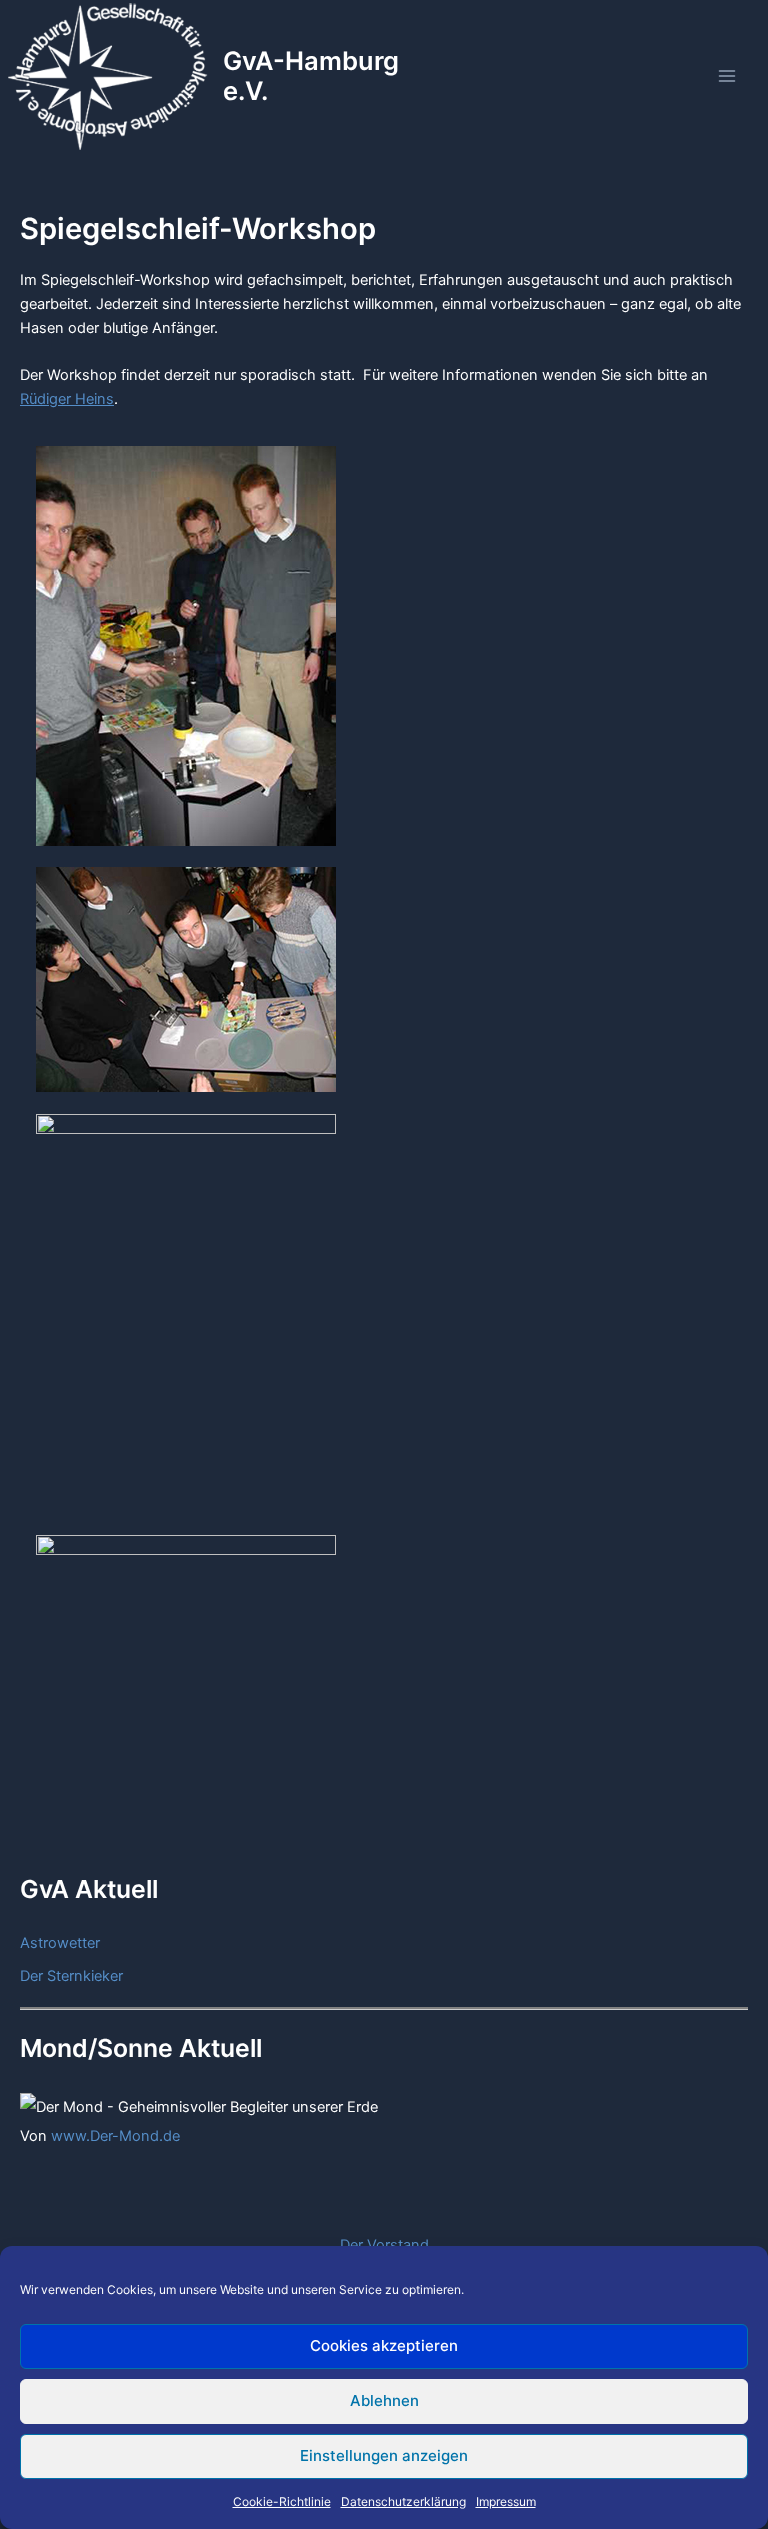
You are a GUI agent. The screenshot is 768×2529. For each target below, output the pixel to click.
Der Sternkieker (71, 1976)
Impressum (506, 2501)
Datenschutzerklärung (403, 2501)
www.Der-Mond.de (115, 2136)
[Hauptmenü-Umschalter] (727, 76)
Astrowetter (60, 1943)
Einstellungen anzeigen (384, 2455)
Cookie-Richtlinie (282, 2501)
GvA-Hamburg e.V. (311, 76)
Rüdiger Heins (67, 399)
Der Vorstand (384, 2245)
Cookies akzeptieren (384, 2345)
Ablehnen (384, 2400)
